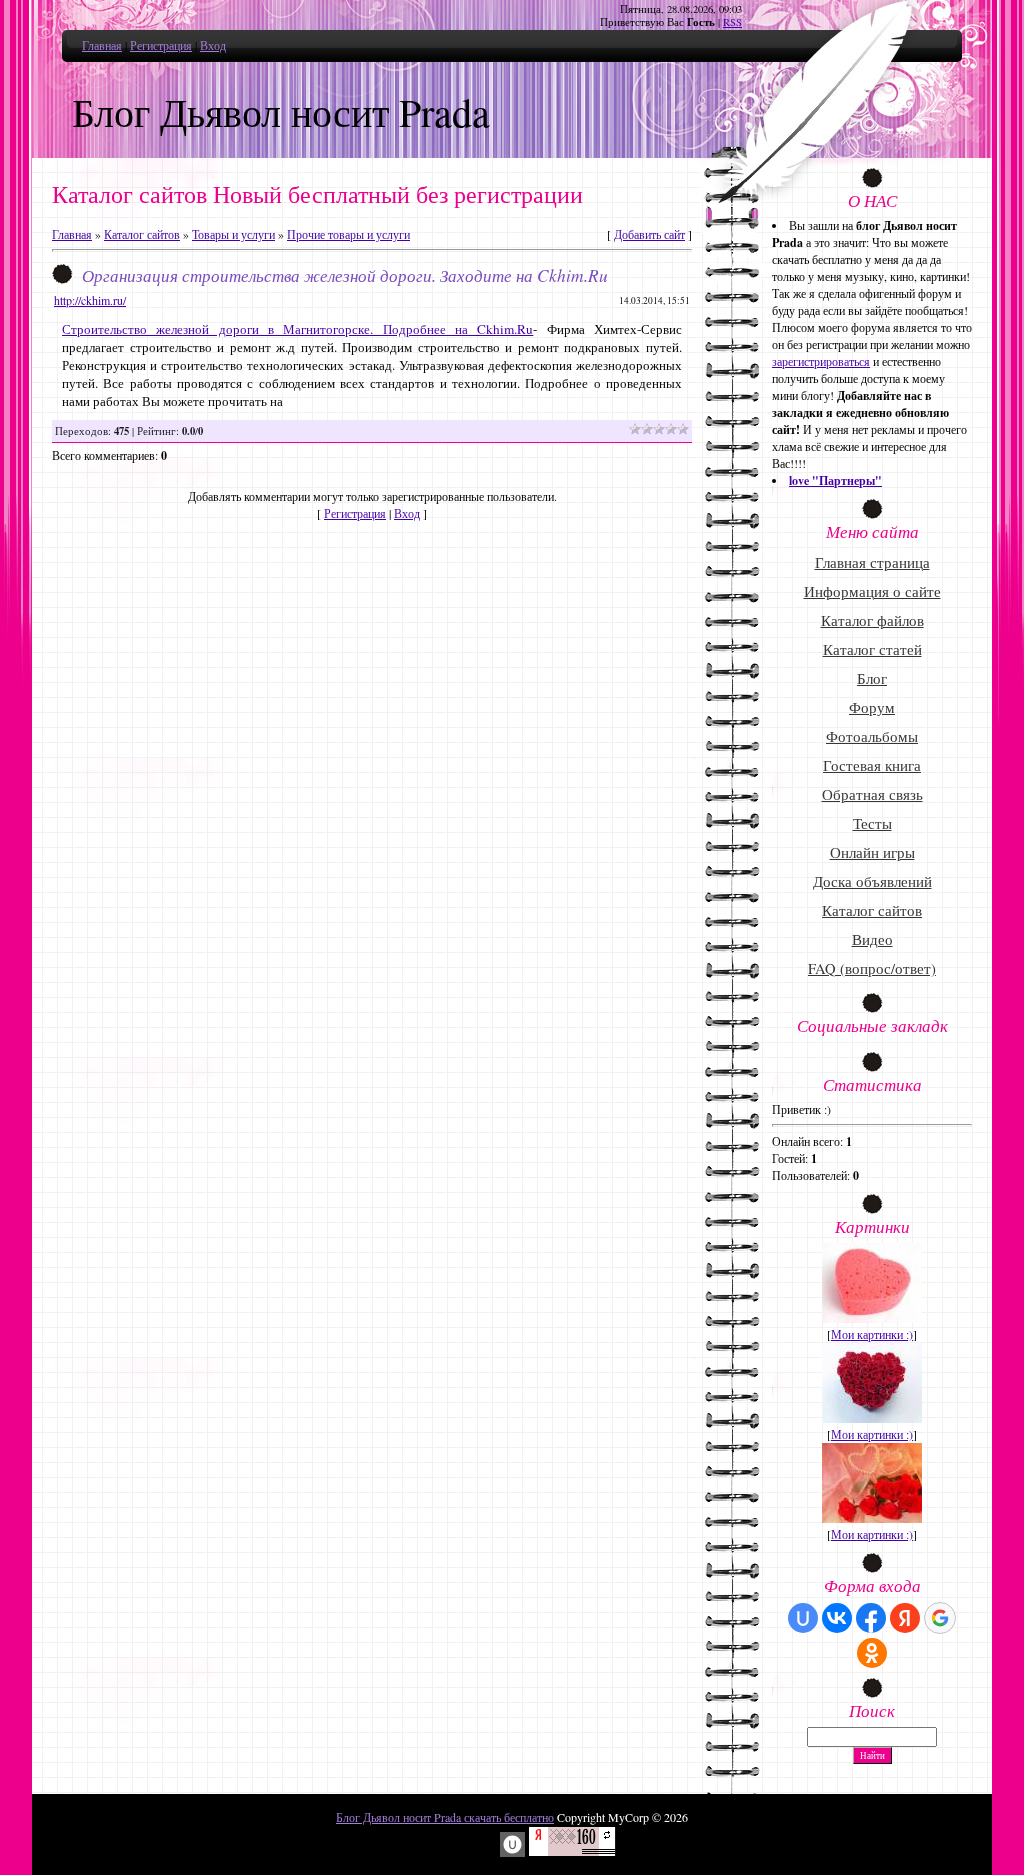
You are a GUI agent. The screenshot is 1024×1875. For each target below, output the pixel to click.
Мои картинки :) (872, 1334)
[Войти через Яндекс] (905, 1618)
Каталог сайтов (142, 234)
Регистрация (161, 45)
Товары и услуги (233, 234)
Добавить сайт (649, 234)
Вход (213, 45)
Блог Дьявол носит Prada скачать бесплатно (445, 1817)
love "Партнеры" (835, 480)
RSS (732, 22)
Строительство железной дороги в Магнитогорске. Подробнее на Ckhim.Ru (297, 329)
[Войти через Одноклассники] (872, 1653)
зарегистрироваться (821, 361)
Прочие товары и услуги (348, 234)
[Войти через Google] (940, 1618)
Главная (102, 45)
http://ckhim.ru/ (90, 300)
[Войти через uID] (803, 1618)
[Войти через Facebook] (871, 1618)
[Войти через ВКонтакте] (837, 1618)
